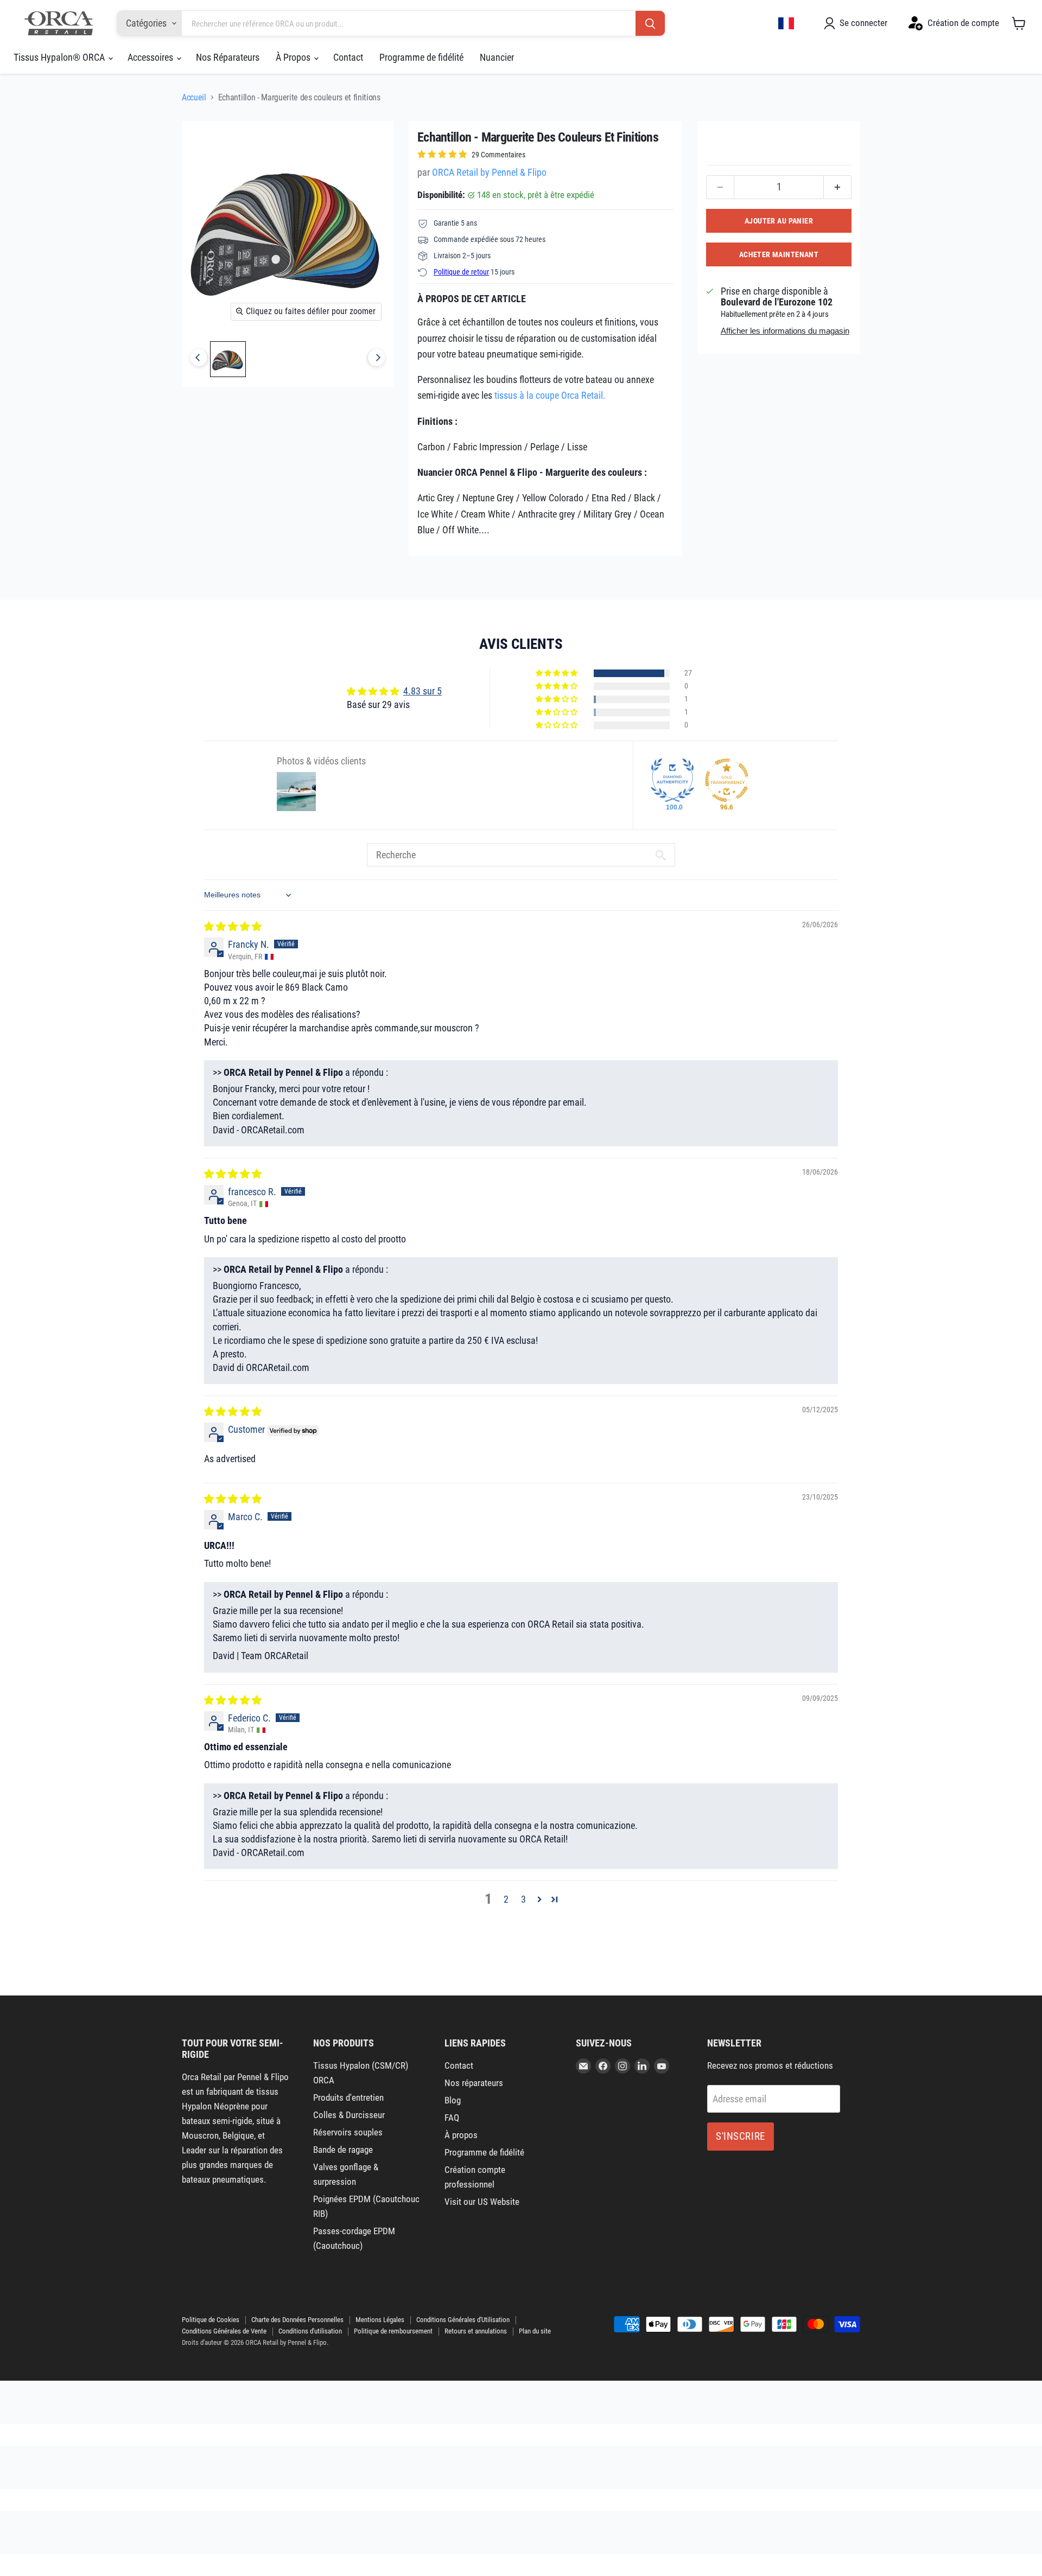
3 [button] (523, 1899)
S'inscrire (741, 2136)
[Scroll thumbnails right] (376, 358)
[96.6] (727, 780)
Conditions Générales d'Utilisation (463, 2320)
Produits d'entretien (348, 2097)
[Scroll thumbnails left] (199, 358)
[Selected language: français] (786, 23)
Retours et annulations (476, 2331)
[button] (557, 673)
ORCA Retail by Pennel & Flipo (489, 172)
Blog (453, 2100)
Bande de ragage (343, 2150)
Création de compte (963, 23)
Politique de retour (461, 272)
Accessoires (151, 57)
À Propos (294, 57)
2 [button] (506, 1899)
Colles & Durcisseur (349, 2115)
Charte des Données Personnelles (297, 2320)
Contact (348, 57)
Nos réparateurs (474, 2083)
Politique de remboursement (393, 2331)
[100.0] (672, 780)
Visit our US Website (482, 2202)
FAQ (452, 2118)
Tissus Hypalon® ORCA (60, 57)
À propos (461, 2135)
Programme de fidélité (421, 57)
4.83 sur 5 (422, 691)
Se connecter (863, 23)
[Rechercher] (650, 24)
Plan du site (535, 2331)
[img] (233, 926)
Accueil (194, 97)
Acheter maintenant (779, 254)
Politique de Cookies (211, 2320)
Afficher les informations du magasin (785, 331)
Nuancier (497, 57)
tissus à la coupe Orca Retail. (550, 395)
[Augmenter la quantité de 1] (838, 187)
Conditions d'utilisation (310, 2331)
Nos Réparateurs (228, 57)
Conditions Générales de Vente (224, 2331)
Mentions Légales (380, 2320)
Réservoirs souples (348, 2132)
